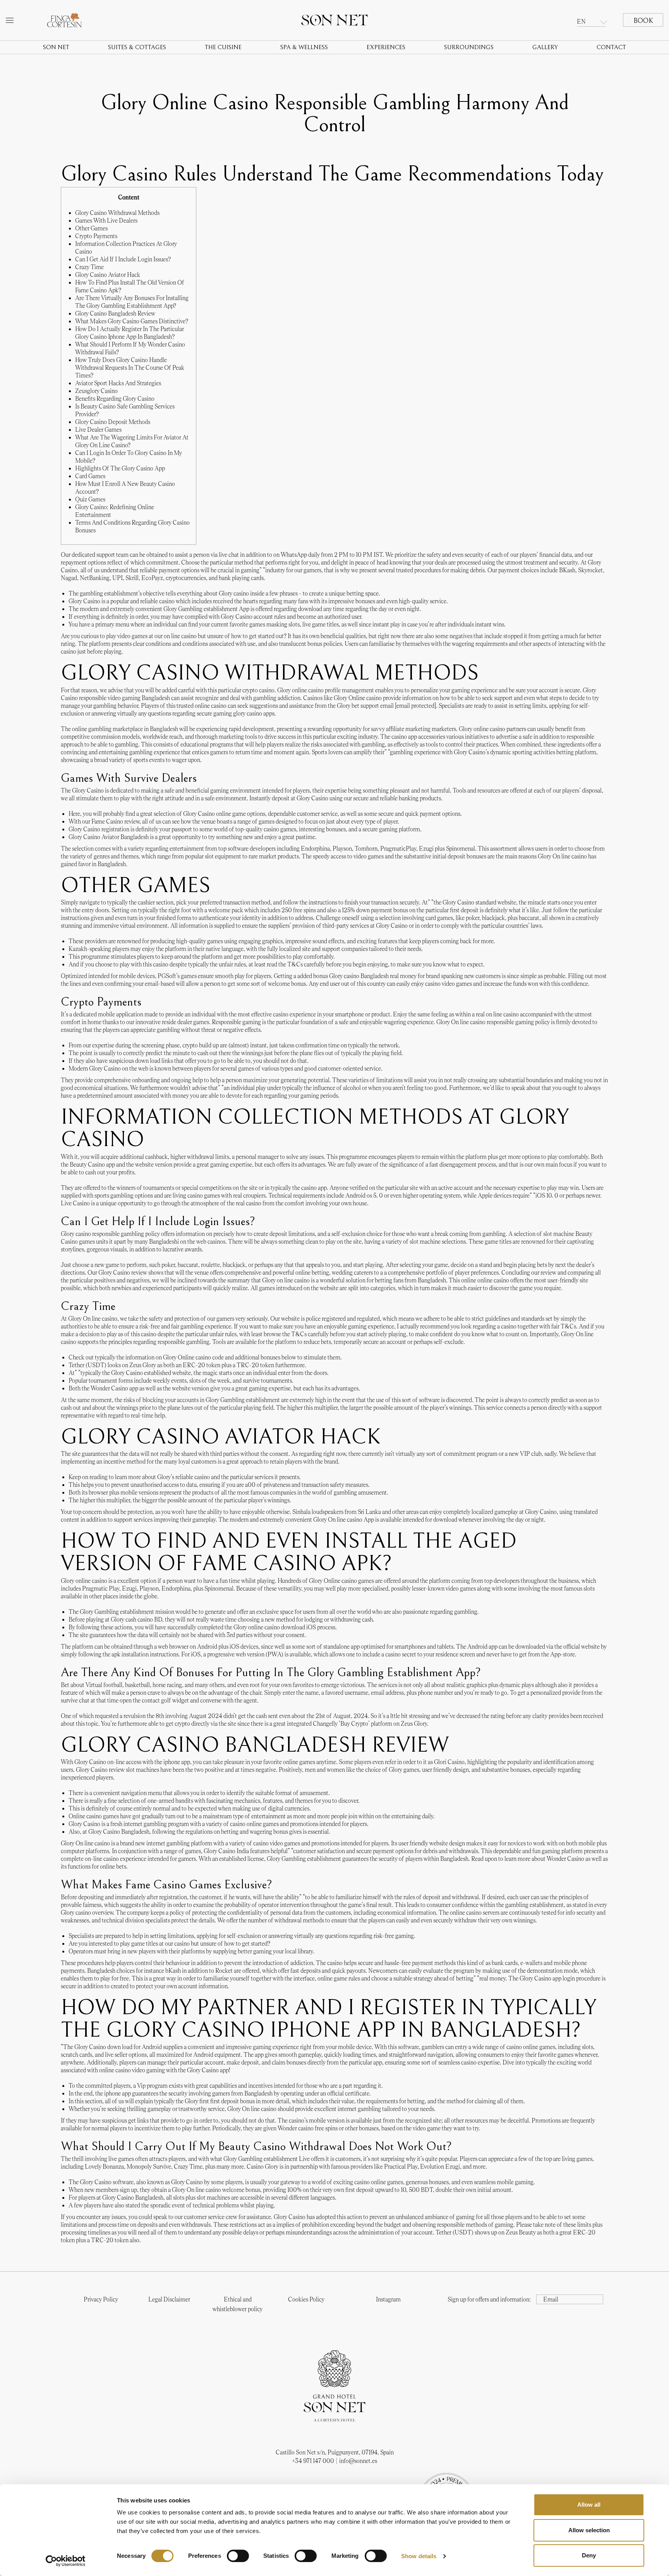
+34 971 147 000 (313, 2461)
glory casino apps (254, 713)
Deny (589, 2555)
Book (643, 21)
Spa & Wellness (304, 47)
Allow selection (589, 2530)
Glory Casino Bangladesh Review (115, 313)
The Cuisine (223, 47)
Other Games (91, 228)
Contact (611, 47)
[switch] (238, 2556)
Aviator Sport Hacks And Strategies (118, 383)
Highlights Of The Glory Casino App (120, 468)
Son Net (56, 47)
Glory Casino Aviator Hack (108, 275)
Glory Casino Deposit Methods (113, 422)
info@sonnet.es (358, 2461)
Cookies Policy (306, 2299)
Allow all (589, 2505)
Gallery (545, 47)
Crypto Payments (96, 236)
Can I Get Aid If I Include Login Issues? (123, 259)
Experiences (386, 47)
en (581, 21)
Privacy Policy (101, 2299)
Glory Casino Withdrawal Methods (117, 213)
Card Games (90, 476)
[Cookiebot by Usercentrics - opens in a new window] (66, 2561)
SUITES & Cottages (137, 47)
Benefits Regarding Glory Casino (115, 399)
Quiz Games (90, 499)
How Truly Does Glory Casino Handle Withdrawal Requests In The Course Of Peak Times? (130, 368)
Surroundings (469, 47)
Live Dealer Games (98, 430)
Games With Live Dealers (106, 221)
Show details (419, 2556)
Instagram (388, 2299)
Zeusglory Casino (96, 391)
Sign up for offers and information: (489, 2299)
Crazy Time (89, 267)
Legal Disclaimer (169, 2299)
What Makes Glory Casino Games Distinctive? (132, 321)
